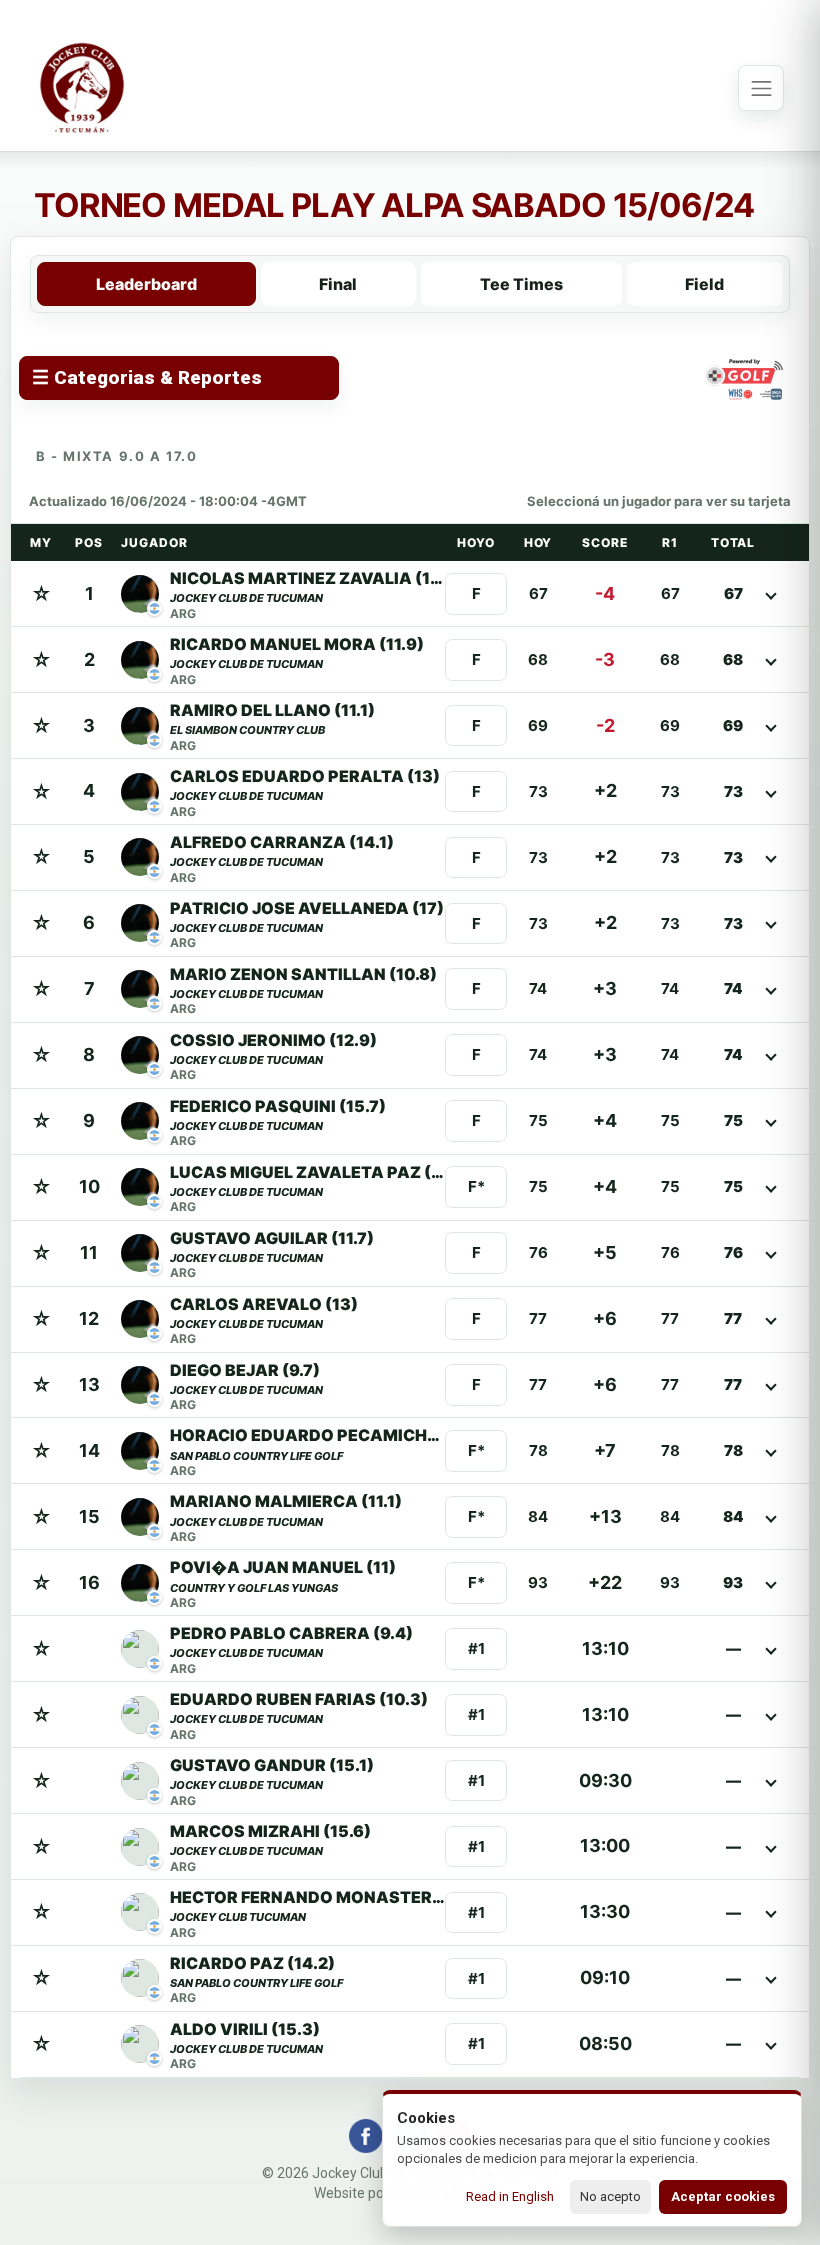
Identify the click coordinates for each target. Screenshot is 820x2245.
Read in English (510, 2196)
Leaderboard (146, 284)
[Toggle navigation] (761, 88)
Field (704, 284)
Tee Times (521, 284)
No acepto (610, 2196)
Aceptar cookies (723, 2196)
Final (338, 284)
